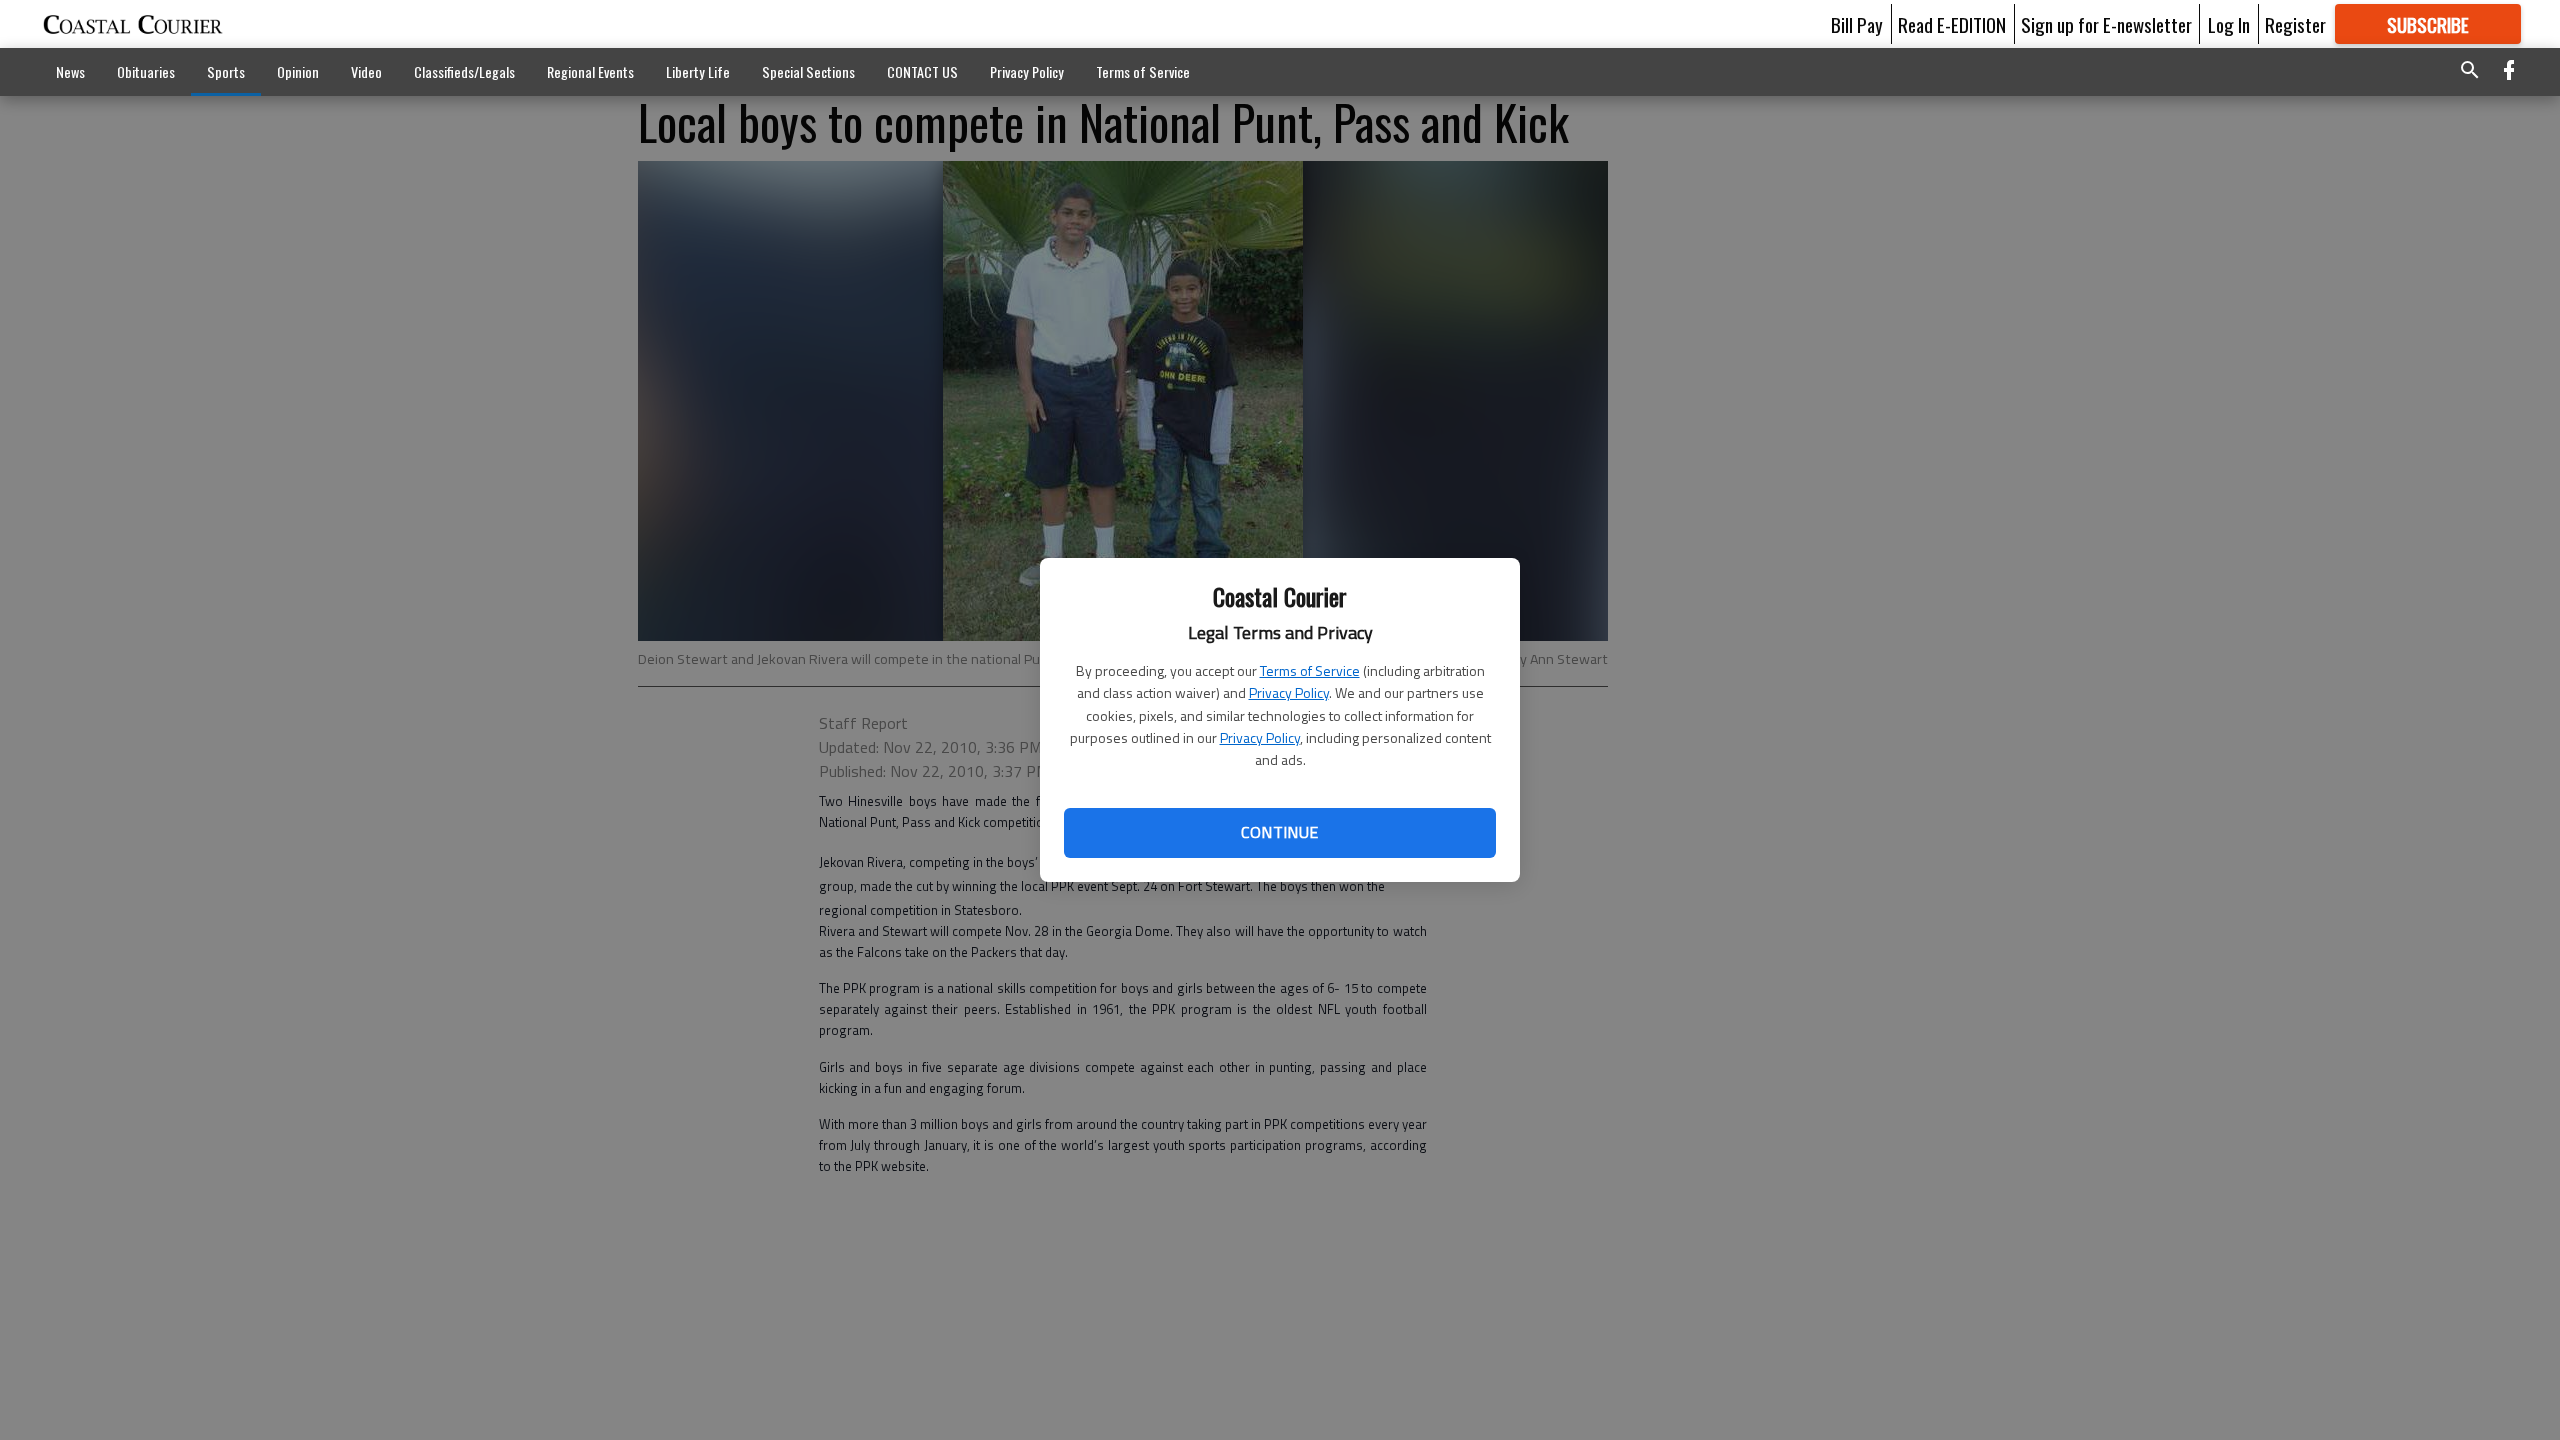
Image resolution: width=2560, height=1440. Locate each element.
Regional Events (590, 71)
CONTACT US (922, 71)
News (70, 71)
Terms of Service (1310, 670)
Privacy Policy (1289, 692)
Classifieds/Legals (464, 71)
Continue (1279, 832)
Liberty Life (698, 71)
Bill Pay (1857, 24)
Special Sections (808, 71)
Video (366, 71)
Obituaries (146, 71)
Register (2295, 24)
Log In (2229, 24)
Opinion (298, 71)
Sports (226, 71)
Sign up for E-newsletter (2106, 24)
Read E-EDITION (1952, 24)
